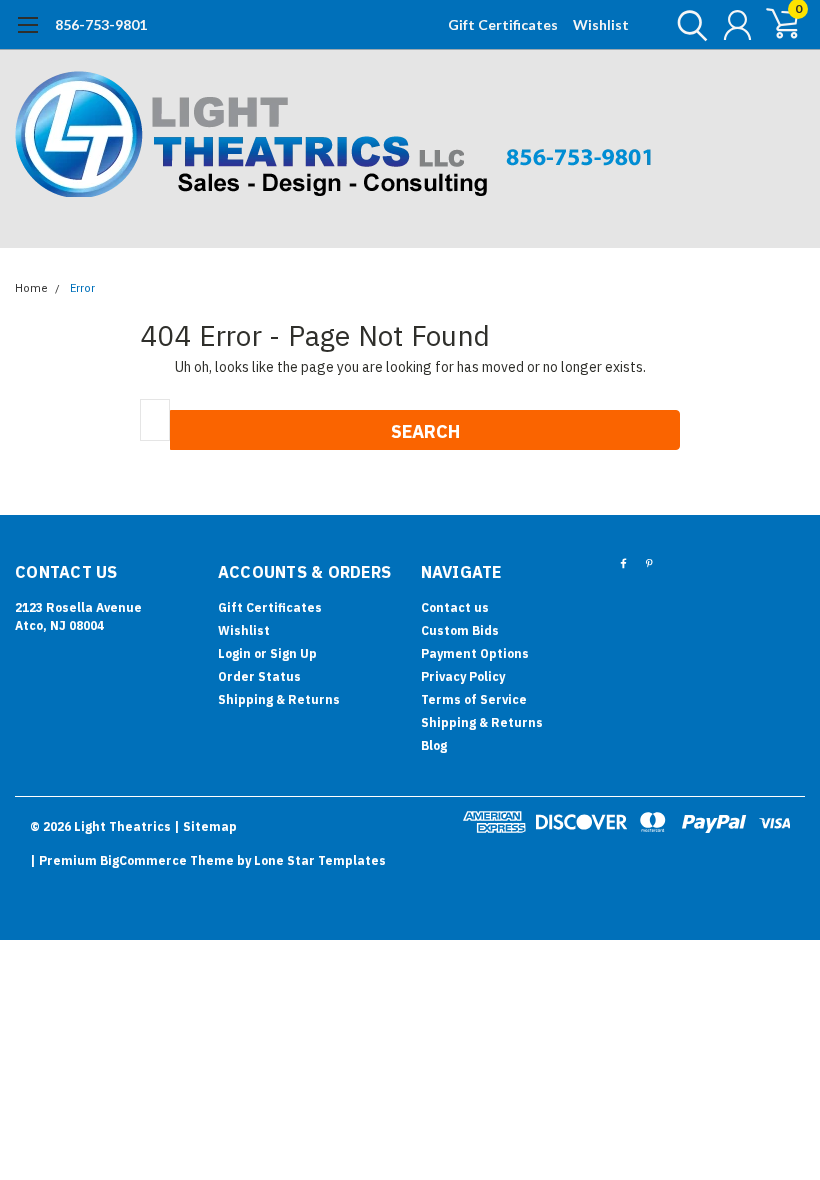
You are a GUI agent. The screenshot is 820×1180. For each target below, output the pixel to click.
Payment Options (475, 653)
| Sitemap (205, 826)
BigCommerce (143, 860)
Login (234, 653)
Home (31, 288)
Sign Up (293, 653)
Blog (434, 745)
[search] (687, 25)
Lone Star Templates (320, 860)
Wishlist (601, 24)
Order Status (259, 676)
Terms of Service (474, 699)
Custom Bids (460, 630)
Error (82, 288)
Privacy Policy (463, 676)
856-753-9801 (101, 24)
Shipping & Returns (279, 699)
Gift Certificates (503, 24)
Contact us (455, 607)
